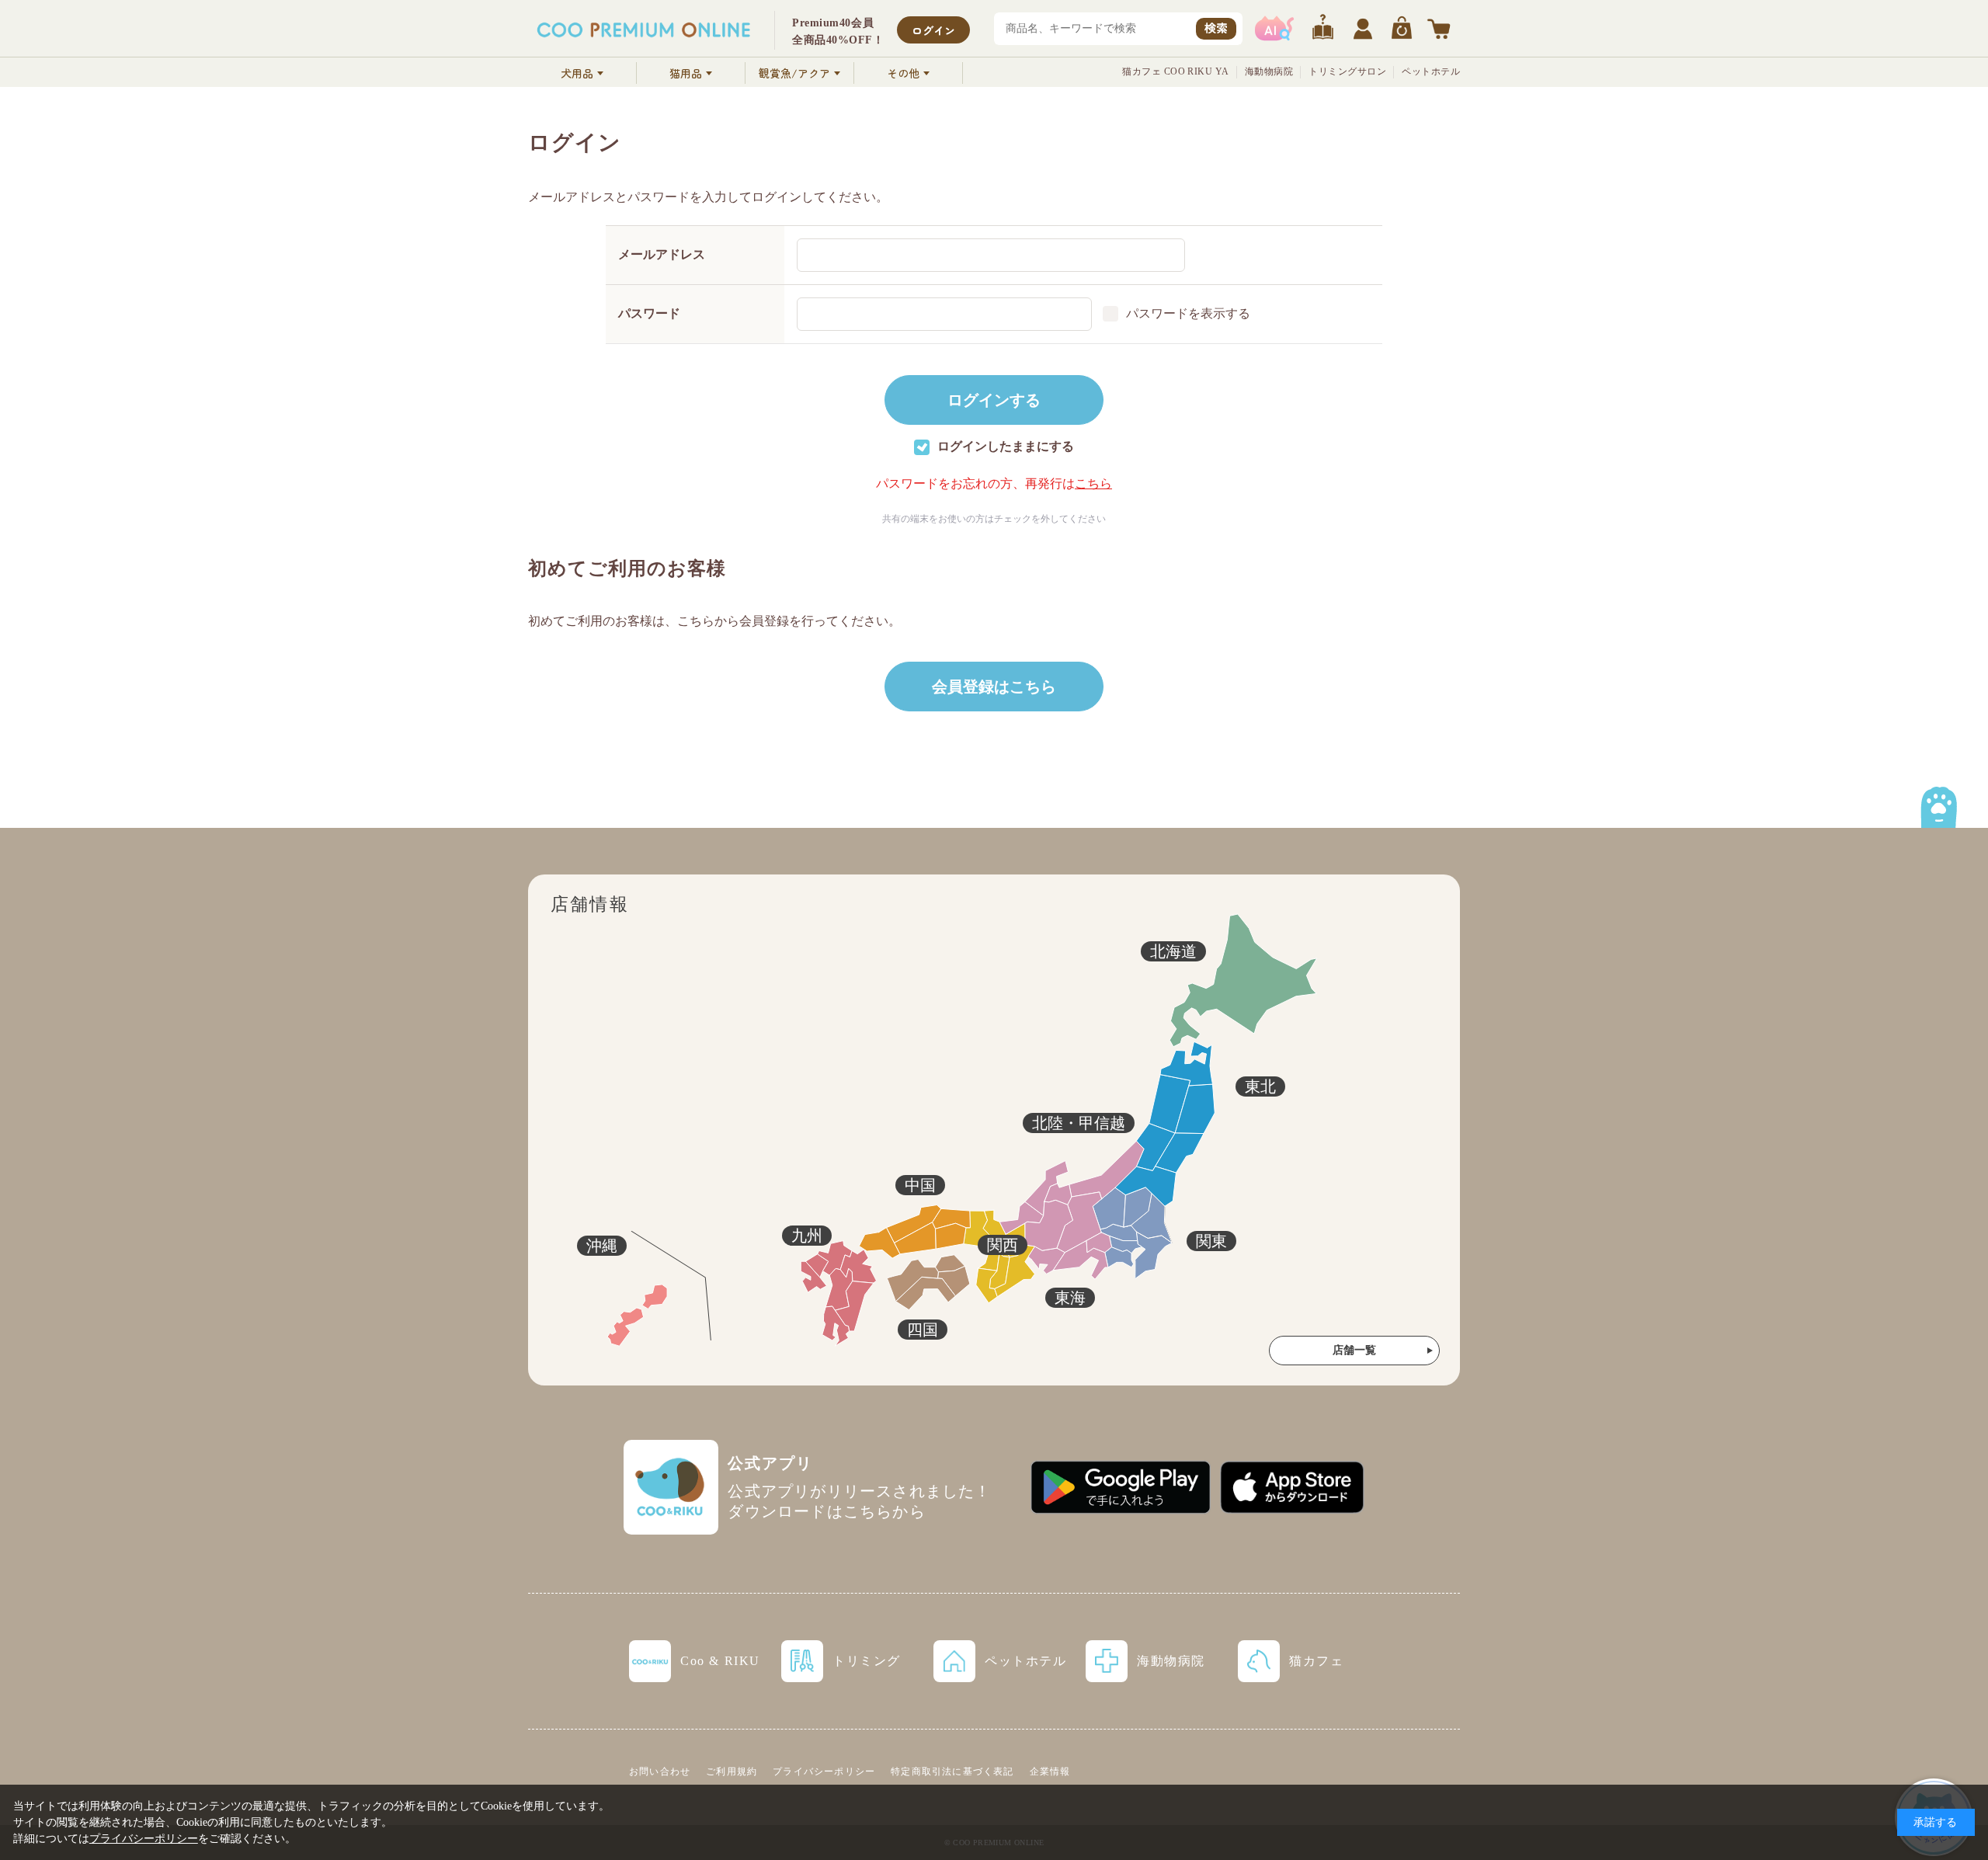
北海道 (1173, 951)
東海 (1070, 1298)
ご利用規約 (732, 1771)
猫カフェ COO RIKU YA (1176, 71)
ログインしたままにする (1006, 446)
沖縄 (602, 1246)
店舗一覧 (1354, 1350)
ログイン (933, 30)
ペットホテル (1431, 71)
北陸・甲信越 (1079, 1123)
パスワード (649, 313)
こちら (1093, 483)
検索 (1216, 28)
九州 (807, 1236)
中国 (920, 1185)
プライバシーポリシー (824, 1771)
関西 (1003, 1245)
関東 (1211, 1241)
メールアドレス (662, 254)
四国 (923, 1330)
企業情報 (1050, 1771)
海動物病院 (1269, 71)
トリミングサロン (1347, 71)
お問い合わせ (660, 1771)
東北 (1260, 1086)
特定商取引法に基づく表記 (952, 1771)
